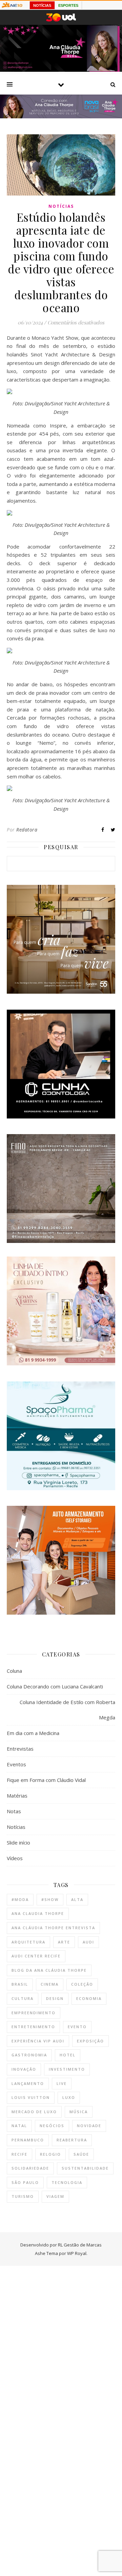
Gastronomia (29, 2055)
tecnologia (67, 2182)
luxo (69, 2097)
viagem (55, 2196)
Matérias (17, 1796)
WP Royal (77, 2253)
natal (19, 2126)
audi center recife (36, 1956)
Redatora (27, 830)
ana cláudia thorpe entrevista (53, 1928)
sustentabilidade (85, 2168)
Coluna (14, 1671)
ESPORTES (68, 5)
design (55, 1998)
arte (64, 1942)
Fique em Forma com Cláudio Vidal (46, 1780)
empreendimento (34, 2013)
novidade (89, 2126)
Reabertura (72, 2140)
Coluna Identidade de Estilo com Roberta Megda (67, 1710)
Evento (77, 2027)
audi (88, 1942)
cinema (50, 1984)
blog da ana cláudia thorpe (49, 1970)
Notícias (61, 206)
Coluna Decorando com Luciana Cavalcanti (55, 1686)
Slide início (18, 1842)
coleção (82, 1984)
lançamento (28, 2083)
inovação (24, 2069)
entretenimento (33, 2027)
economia (89, 1998)
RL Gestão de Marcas (80, 2245)
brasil (20, 1984)
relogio (50, 2154)
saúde (81, 2154)
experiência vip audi (38, 2041)
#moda (20, 1899)
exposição (90, 2041)
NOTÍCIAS (42, 5)
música (79, 2112)
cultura (23, 1998)
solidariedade (30, 2168)
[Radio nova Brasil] (61, 116)
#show (50, 1899)
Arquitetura (28, 1942)
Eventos (16, 1764)
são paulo (25, 2182)
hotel (68, 2055)
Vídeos (15, 1858)
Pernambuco (28, 2140)
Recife (19, 2154)
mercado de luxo (34, 2112)
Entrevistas (20, 1749)
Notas (14, 1811)
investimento (67, 2069)
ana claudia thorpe (38, 1913)
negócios (52, 2126)
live (62, 2083)
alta (77, 1899)
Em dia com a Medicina (33, 1733)
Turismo (23, 2196)
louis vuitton (31, 2097)
